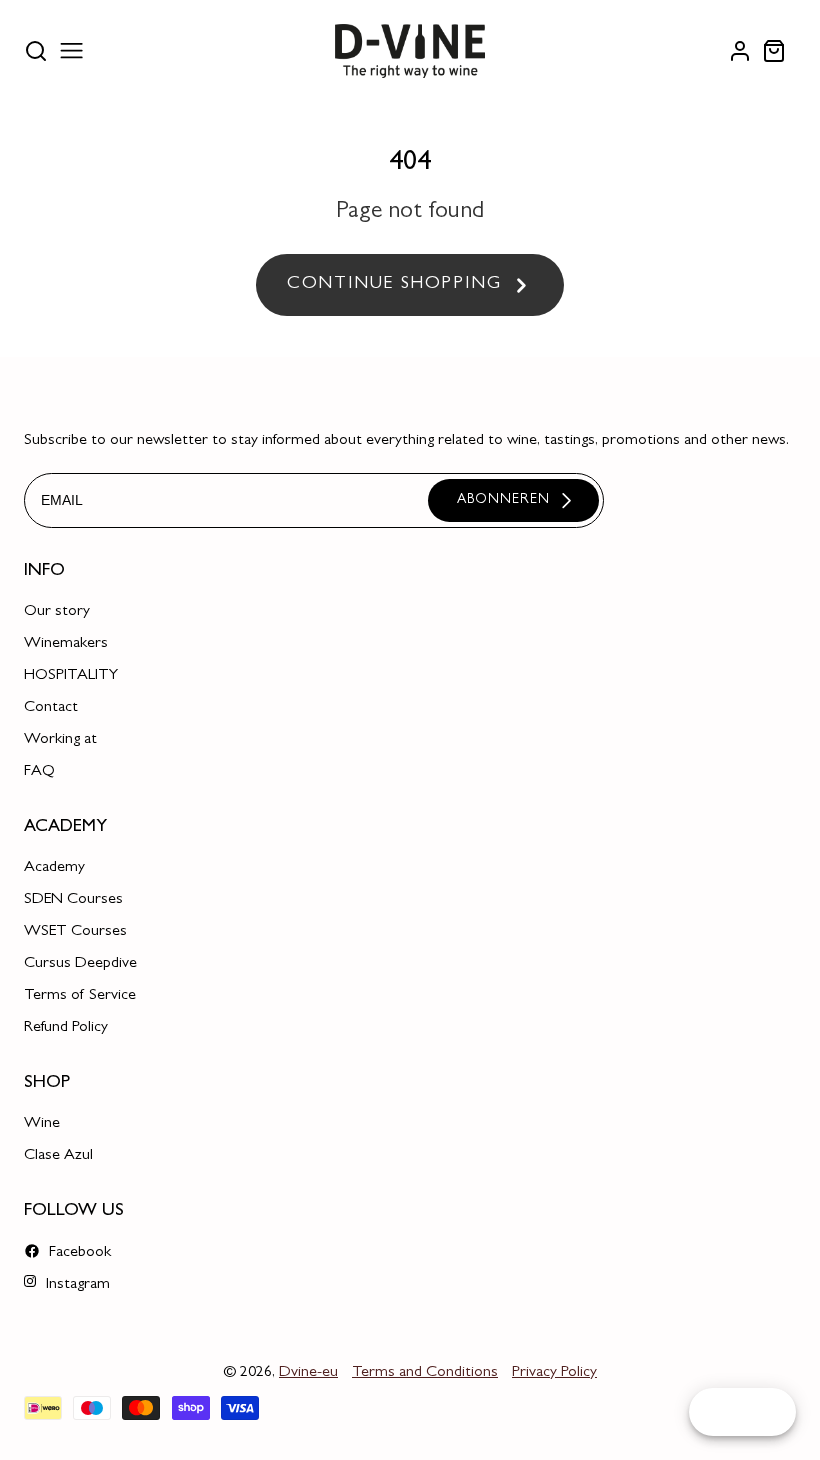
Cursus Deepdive (80, 964)
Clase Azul (58, 1156)
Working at (60, 740)
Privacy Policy (554, 1373)
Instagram (76, 1285)
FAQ (39, 772)
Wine (42, 1124)
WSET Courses (75, 932)
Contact (51, 708)
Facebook (78, 1253)
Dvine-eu (308, 1373)
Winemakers (66, 644)
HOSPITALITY (71, 676)
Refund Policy (66, 1028)
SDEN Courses (73, 900)
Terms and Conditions (425, 1373)
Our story (57, 612)
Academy (54, 868)
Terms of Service (80, 996)
